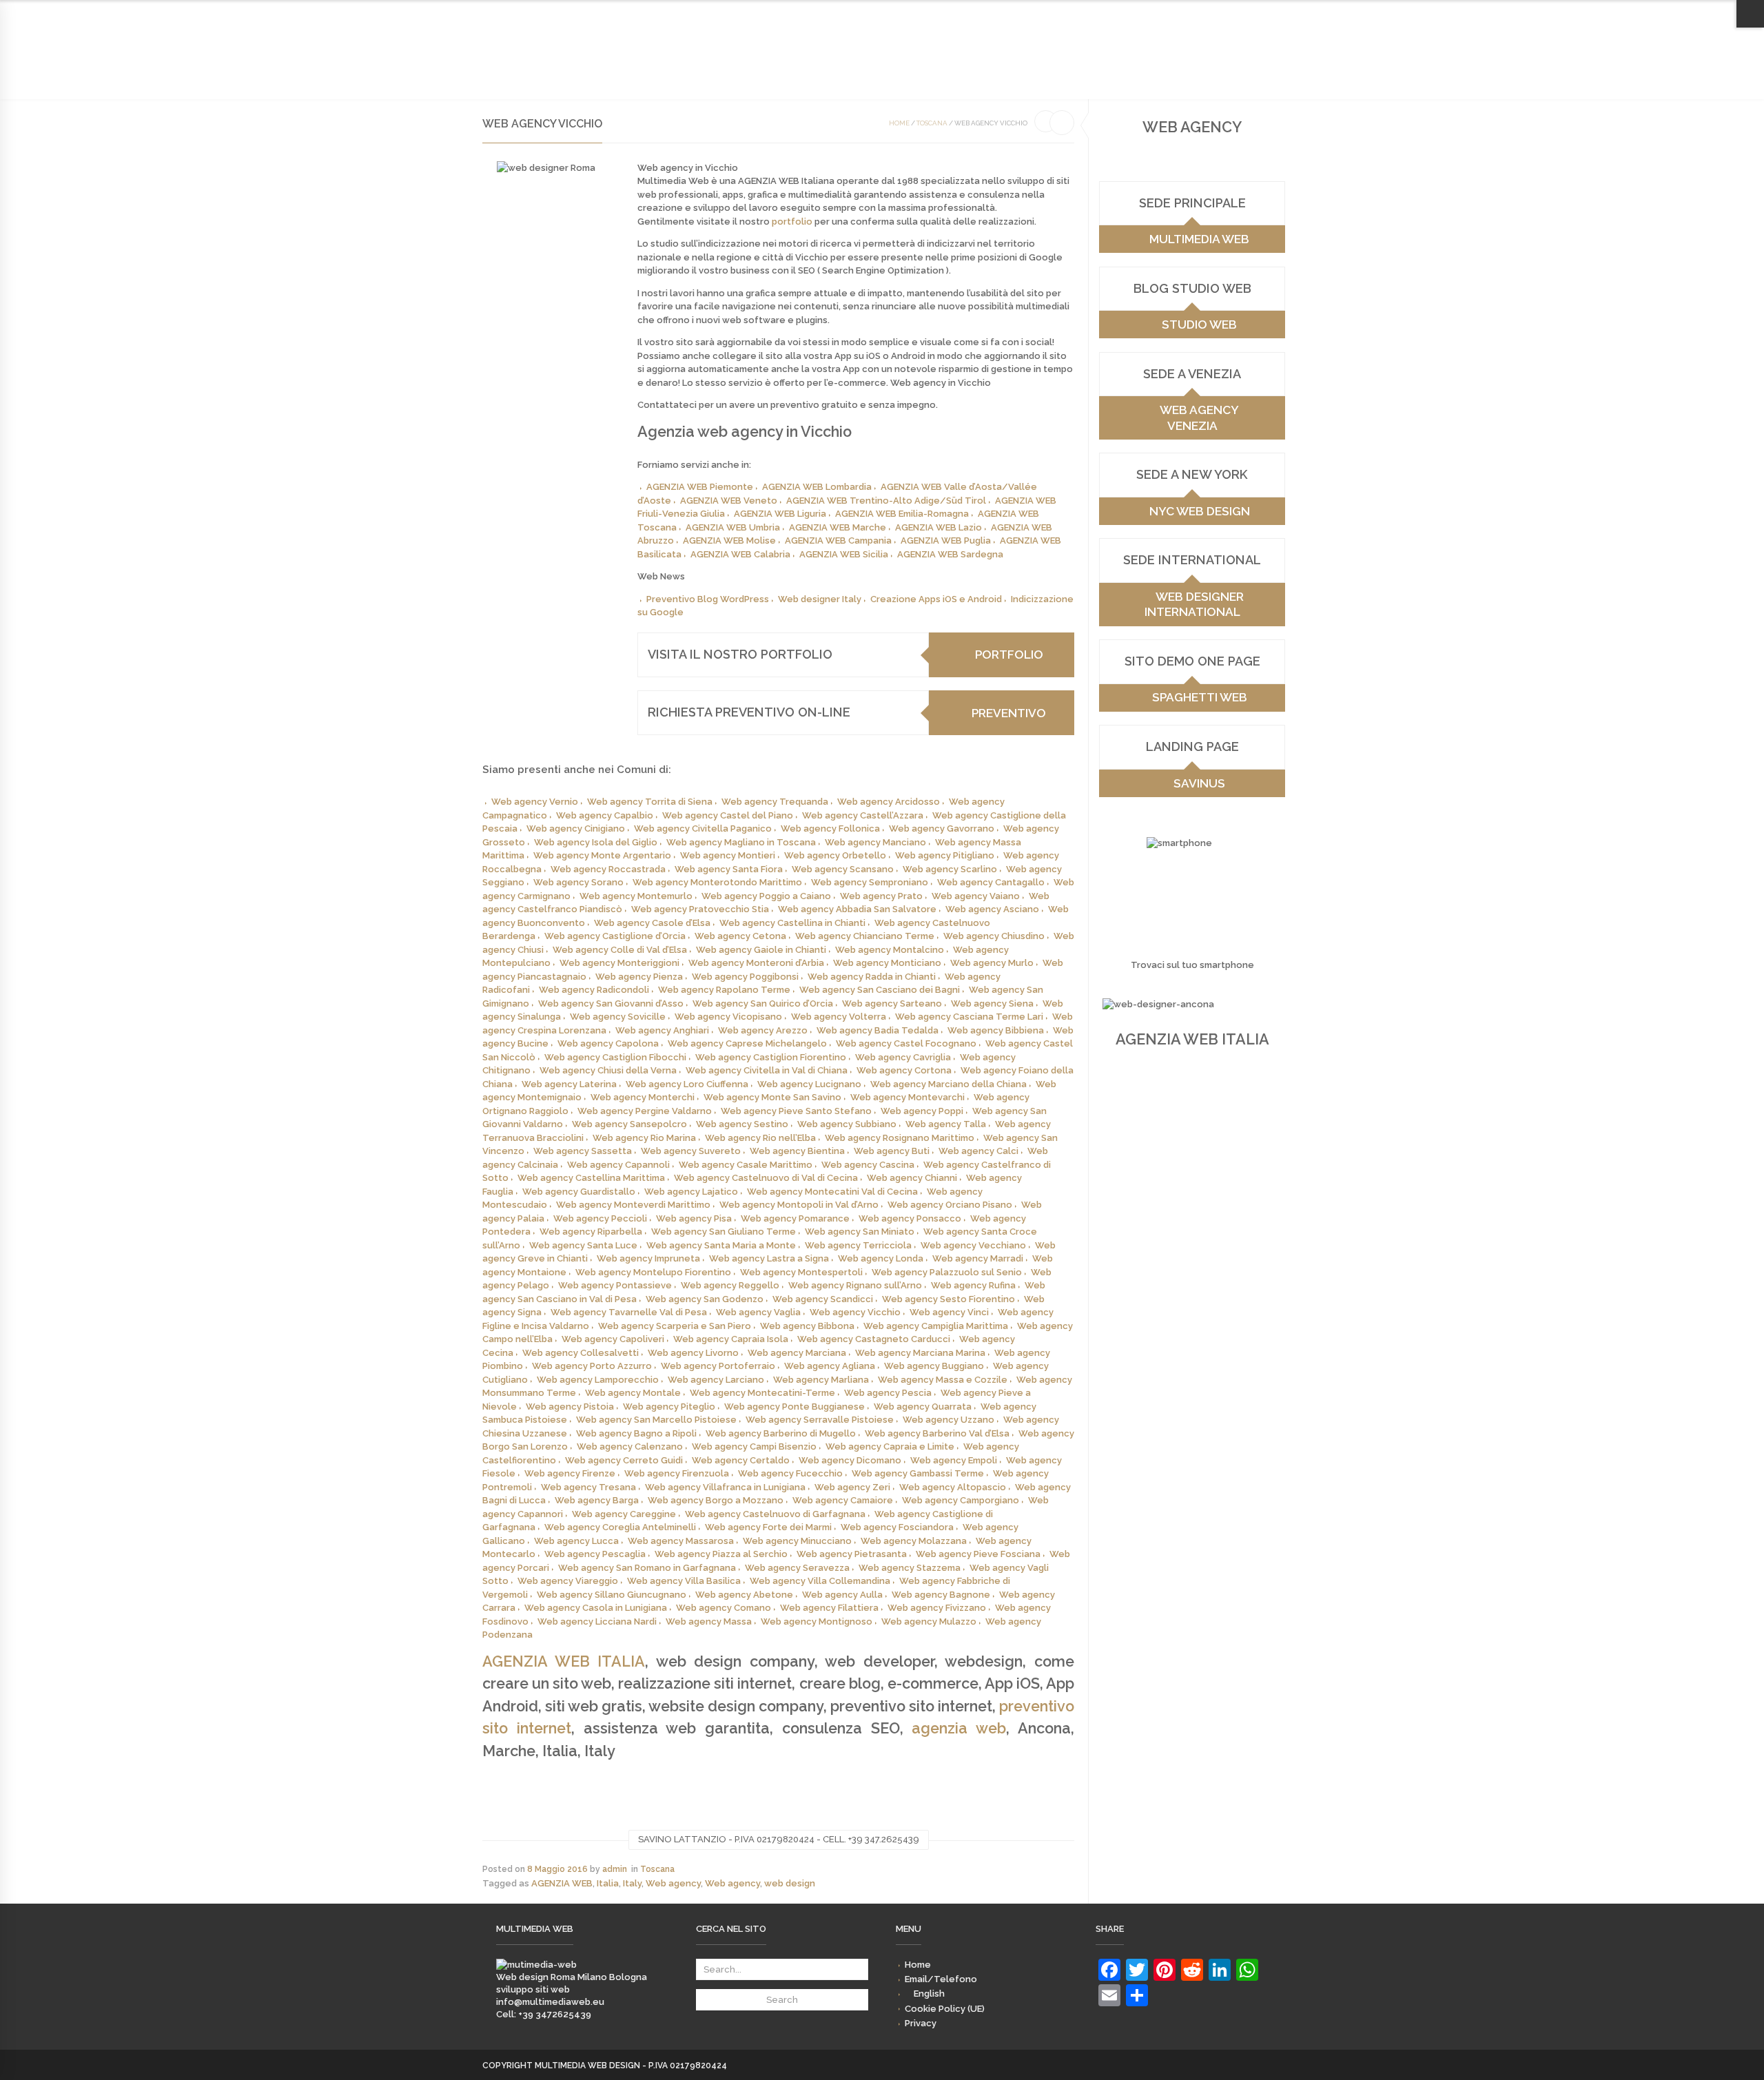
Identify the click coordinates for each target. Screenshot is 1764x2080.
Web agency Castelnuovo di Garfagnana (775, 1514)
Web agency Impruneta (648, 1258)
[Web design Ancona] (536, 1965)
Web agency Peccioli (600, 1218)
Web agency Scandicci (823, 1299)
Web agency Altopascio (953, 1487)
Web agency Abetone (744, 1595)
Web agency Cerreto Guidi (624, 1460)
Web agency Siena (992, 1003)
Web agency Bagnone (941, 1595)
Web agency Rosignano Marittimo (900, 1138)
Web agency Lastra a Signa (769, 1258)
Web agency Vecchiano (973, 1245)
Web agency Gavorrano (942, 828)
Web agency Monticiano (887, 963)
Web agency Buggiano (934, 1366)
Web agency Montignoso (817, 1621)
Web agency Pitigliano (945, 855)
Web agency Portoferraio (718, 1366)
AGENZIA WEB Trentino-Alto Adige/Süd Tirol (886, 501)
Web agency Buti (892, 1151)
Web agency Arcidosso (889, 802)
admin (615, 1869)
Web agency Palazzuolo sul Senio (947, 1272)
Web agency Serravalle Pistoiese (820, 1420)
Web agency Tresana (588, 1487)
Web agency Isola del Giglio (596, 842)
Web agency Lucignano (809, 1084)
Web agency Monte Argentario (602, 855)
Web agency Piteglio (669, 1407)
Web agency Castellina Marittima (591, 1178)
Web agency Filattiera (829, 1608)
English (1135, 13)
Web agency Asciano (992, 909)
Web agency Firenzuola (677, 1473)
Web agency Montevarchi (907, 1097)
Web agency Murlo (992, 963)
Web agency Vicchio (855, 1312)
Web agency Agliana (830, 1366)
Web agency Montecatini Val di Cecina (832, 1192)
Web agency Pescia (888, 1393)
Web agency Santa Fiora (729, 869)
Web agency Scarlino (950, 869)
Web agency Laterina (569, 1084)
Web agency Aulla (842, 1595)
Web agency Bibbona (807, 1326)
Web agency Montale (633, 1393)
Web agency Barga (597, 1500)
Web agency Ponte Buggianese (794, 1407)
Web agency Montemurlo (636, 896)
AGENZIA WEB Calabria (740, 554)
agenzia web (959, 1728)
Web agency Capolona (608, 1043)
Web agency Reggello (730, 1285)
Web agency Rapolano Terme (724, 990)
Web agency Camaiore (843, 1500)
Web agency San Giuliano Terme (724, 1232)
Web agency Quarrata (923, 1407)
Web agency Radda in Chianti (872, 977)
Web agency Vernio (535, 802)
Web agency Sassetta (583, 1151)
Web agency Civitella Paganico (703, 828)
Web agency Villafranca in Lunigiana (725, 1487)
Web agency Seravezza (797, 1568)
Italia (608, 1883)
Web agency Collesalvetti (581, 1353)
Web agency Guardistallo (579, 1192)
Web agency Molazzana (914, 1541)
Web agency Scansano (843, 869)
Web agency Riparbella (591, 1232)
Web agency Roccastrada (608, 869)
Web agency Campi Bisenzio (754, 1446)
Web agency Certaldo (741, 1460)
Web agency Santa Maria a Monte (721, 1245)
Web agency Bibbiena (996, 1030)
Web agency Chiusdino (994, 936)
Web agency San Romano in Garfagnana (647, 1568)
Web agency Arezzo (763, 1030)
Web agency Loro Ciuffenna (687, 1084)
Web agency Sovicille (618, 1017)
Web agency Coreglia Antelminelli (620, 1527)
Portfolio (682, 63)
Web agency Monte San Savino (772, 1097)
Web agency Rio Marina (644, 1138)
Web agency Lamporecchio (598, 1380)
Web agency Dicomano (850, 1460)
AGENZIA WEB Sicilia (844, 554)
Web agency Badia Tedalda (878, 1030)
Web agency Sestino (742, 1124)
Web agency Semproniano (870, 882)
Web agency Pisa (694, 1218)
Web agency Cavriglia (903, 1057)
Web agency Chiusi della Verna (608, 1070)
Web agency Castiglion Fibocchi (615, 1057)
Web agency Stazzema (910, 1568)
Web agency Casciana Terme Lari (969, 1017)
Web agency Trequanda (775, 802)
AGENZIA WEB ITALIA (564, 1661)
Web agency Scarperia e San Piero (675, 1326)
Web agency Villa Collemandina (820, 1581)
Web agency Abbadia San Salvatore (857, 909)
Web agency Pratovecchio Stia (700, 909)
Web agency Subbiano (847, 1124)
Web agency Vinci (949, 1312)
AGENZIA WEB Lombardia (817, 487)
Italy (632, 1883)
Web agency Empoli (954, 1460)
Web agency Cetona (740, 936)
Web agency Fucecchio (790, 1473)
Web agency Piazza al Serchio (721, 1554)
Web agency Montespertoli (801, 1272)
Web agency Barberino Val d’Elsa (937, 1433)
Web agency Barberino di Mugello (781, 1433)
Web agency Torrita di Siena (650, 802)
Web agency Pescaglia (595, 1554)
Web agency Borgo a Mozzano (716, 1500)
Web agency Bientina (797, 1151)
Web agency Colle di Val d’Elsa (620, 950)
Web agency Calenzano (630, 1446)
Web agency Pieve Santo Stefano (796, 1111)
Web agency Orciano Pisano (950, 1205)
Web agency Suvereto (691, 1151)
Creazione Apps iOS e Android (936, 599)
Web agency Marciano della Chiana (948, 1084)
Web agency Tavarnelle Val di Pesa (629, 1312)
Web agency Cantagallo (991, 882)
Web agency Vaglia (758, 1312)
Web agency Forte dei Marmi (768, 1527)
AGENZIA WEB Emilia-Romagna (902, 514)
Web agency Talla (946, 1124)
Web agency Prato (881, 896)
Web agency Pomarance (795, 1218)
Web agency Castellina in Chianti (792, 923)
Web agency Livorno (693, 1353)
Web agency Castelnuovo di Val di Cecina (766, 1178)
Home (1011, 13)
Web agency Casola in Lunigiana (596, 1608)
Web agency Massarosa (681, 1541)
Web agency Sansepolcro (629, 1124)
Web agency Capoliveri (613, 1339)
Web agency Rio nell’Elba (760, 1138)
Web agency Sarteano (892, 1003)
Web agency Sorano (578, 882)
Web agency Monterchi (643, 1097)
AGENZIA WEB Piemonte (700, 487)
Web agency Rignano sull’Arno (855, 1285)
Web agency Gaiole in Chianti (761, 950)
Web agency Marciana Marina (920, 1353)
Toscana (932, 123)
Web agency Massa (709, 1621)
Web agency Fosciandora (897, 1527)
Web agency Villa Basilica (684, 1581)
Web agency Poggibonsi (745, 977)
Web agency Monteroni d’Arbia (756, 963)
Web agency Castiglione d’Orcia (615, 936)
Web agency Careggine (624, 1514)
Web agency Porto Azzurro (592, 1366)
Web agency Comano (724, 1608)
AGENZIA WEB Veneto (729, 501)
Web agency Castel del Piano (728, 815)
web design (790, 1883)
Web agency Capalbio (605, 815)
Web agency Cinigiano (576, 828)
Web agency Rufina (973, 1285)
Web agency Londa (881, 1258)
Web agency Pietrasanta (852, 1554)
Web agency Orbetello (835, 855)
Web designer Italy (820, 599)
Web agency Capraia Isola (731, 1339)
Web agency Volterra (839, 1017)
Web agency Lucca (576, 1541)
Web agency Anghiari (662, 1030)
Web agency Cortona (904, 1070)
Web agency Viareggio (568, 1581)
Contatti (742, 63)
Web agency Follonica (830, 828)
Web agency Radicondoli (594, 990)
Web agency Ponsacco (910, 1218)
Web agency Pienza (639, 977)
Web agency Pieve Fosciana (978, 1554)
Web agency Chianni (912, 1178)
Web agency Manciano (875, 842)
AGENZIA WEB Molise (729, 540)
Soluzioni (621, 63)
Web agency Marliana (821, 1380)
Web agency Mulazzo (929, 1621)
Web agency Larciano (716, 1380)
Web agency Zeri (852, 1487)
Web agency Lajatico (691, 1192)
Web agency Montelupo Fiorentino (653, 1272)
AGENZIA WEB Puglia (946, 540)
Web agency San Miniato (860, 1232)
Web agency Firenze (570, 1473)
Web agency (673, 1883)
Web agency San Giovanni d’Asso (611, 1003)
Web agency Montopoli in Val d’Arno (799, 1205)
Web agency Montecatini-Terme (762, 1393)
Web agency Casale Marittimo (746, 1165)
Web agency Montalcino (890, 950)
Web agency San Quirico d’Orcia (763, 1003)
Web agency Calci (978, 1151)
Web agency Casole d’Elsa (652, 923)
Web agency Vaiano (976, 896)
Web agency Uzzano (948, 1420)
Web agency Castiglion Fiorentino (771, 1057)
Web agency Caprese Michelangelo (747, 1043)
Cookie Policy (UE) (1201, 13)
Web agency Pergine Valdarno (645, 1111)
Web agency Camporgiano (961, 1500)
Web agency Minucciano (797, 1541)
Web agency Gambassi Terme (918, 1473)
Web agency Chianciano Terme (865, 936)
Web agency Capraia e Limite (890, 1446)
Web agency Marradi (978, 1258)
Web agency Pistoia (570, 1407)
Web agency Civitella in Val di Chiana (767, 1070)
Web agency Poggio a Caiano (766, 896)
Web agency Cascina (868, 1165)
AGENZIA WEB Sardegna (950, 554)
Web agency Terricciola (858, 1245)
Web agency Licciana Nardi (597, 1621)
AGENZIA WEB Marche (838, 527)
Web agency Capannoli (618, 1165)
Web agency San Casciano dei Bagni (880, 990)
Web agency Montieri (728, 855)
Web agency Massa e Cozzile (943, 1380)
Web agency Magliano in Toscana (741, 842)
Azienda (566, 63)
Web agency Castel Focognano (906, 1043)
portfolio (792, 222)
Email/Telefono (1067, 13)
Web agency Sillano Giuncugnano (612, 1595)
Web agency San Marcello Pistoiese (656, 1420)
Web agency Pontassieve (615, 1285)
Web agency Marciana (797, 1353)
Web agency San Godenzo (705, 1299)
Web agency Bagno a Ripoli (636, 1433)
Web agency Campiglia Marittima (936, 1326)
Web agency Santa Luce (583, 1245)
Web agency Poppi (922, 1111)
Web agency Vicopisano (728, 1017)
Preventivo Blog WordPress (708, 599)
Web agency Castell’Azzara (863, 815)
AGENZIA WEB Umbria (733, 527)
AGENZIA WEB (562, 1883)
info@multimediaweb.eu (550, 2002)
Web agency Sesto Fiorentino (948, 1299)
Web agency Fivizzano (937, 1608)
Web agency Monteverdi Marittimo (633, 1205)
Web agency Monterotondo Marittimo (717, 882)
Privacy (1266, 13)
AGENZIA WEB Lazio (939, 527)
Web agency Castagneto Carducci (874, 1339)
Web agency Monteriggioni (619, 963)
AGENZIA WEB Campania (838, 540)
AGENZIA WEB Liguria (780, 514)
